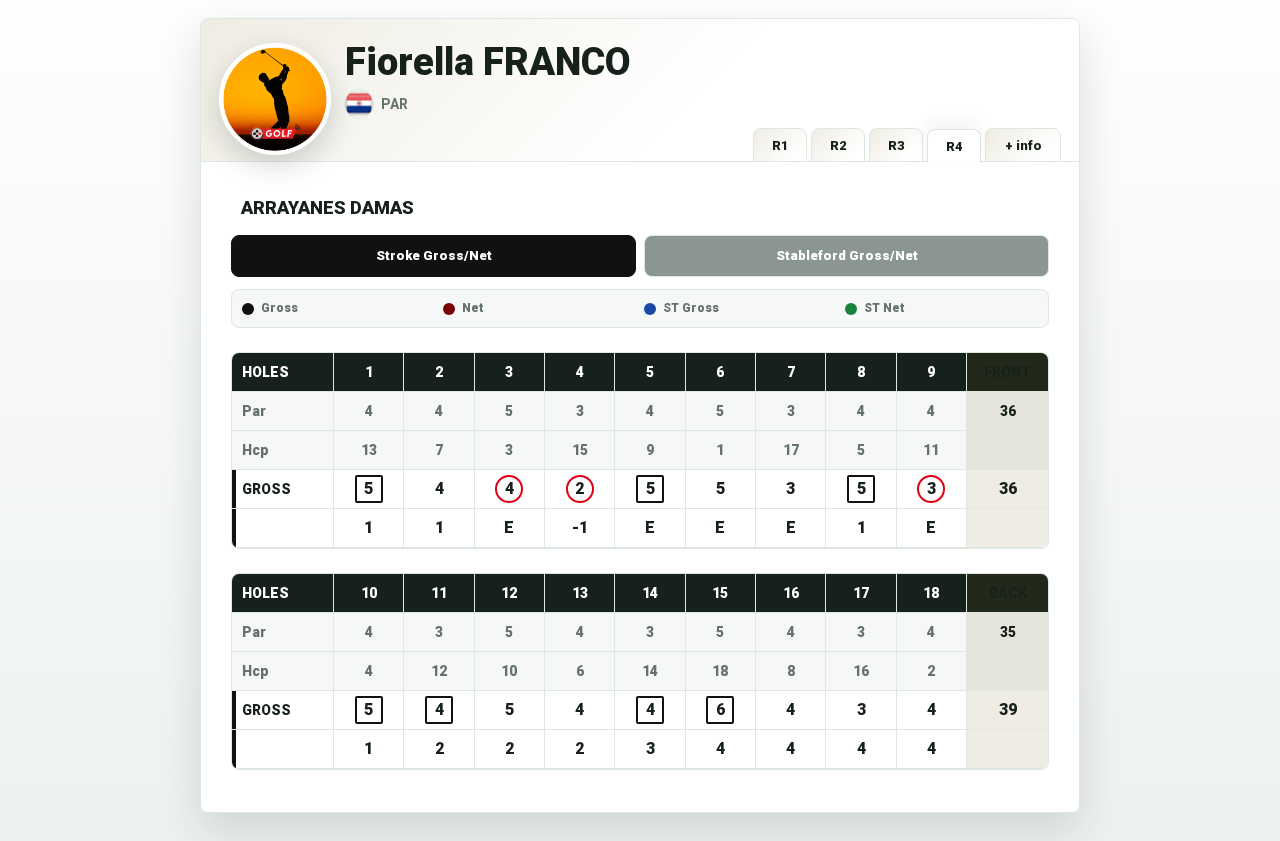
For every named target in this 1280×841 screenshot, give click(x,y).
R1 (780, 145)
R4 (954, 146)
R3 (896, 145)
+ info (1023, 145)
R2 (838, 145)
